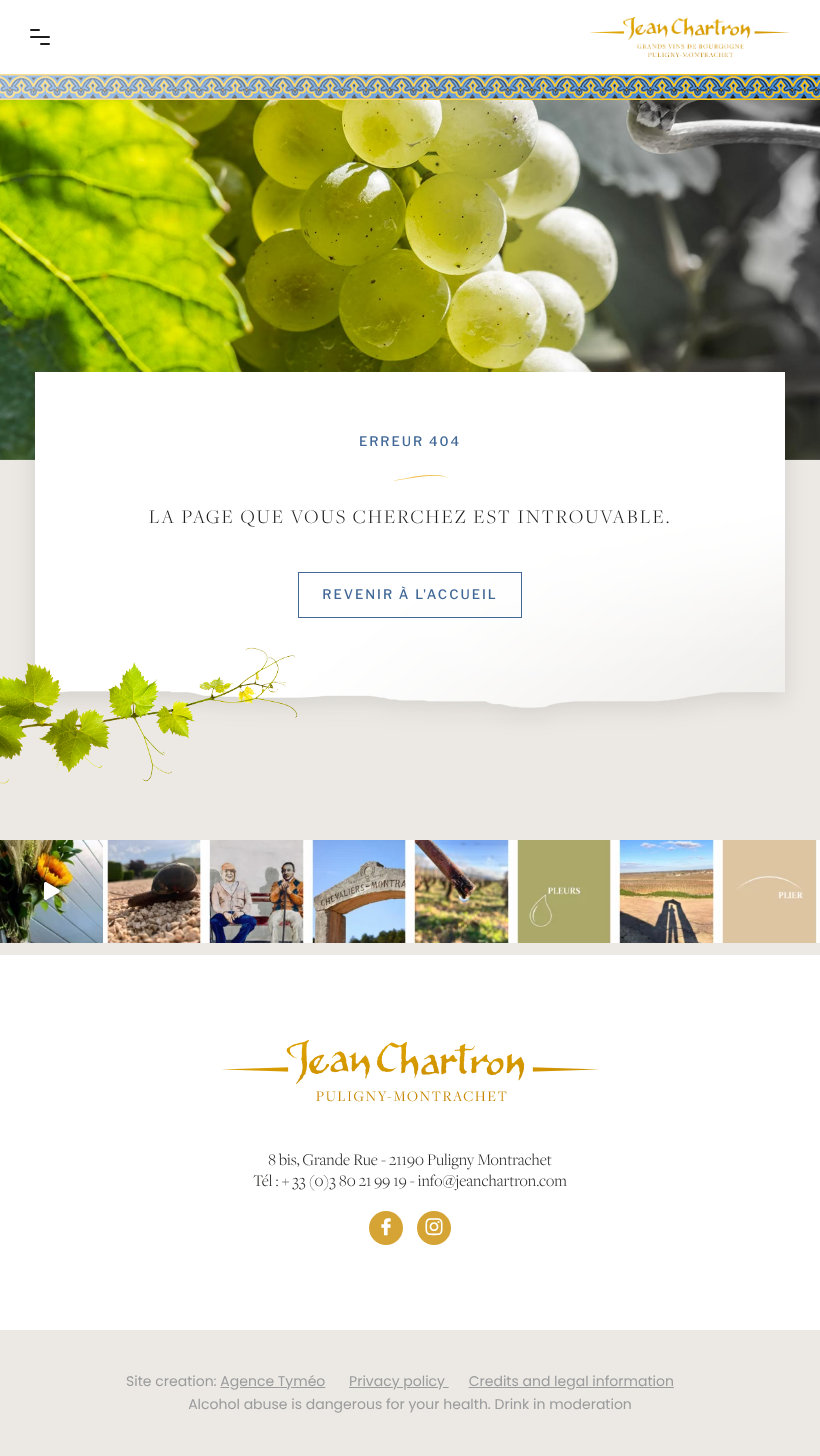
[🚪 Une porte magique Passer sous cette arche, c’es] (359, 891)
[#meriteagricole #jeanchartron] (51, 891)
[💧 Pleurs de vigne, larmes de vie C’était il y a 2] (461, 891)
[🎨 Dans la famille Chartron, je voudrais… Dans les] (256, 891)
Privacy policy (399, 1381)
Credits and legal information (571, 1381)
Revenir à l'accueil (409, 595)
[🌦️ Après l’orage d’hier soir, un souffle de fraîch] (154, 891)
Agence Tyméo (272, 1381)
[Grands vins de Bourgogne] (690, 37)
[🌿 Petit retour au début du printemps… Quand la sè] (564, 891)
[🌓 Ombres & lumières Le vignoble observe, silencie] (666, 891)
